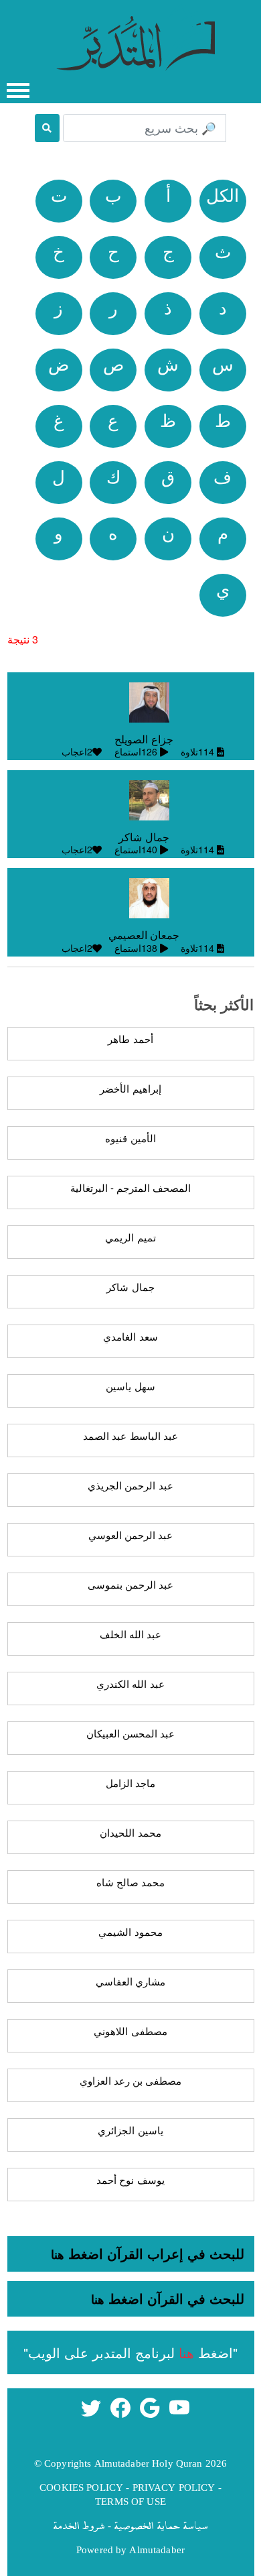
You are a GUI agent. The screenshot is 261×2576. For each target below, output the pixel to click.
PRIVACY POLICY (174, 2487)
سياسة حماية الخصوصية (161, 2525)
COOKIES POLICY (81, 2487)
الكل (223, 194)
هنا (58, 2254)
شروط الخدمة (79, 2525)
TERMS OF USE (130, 2501)
